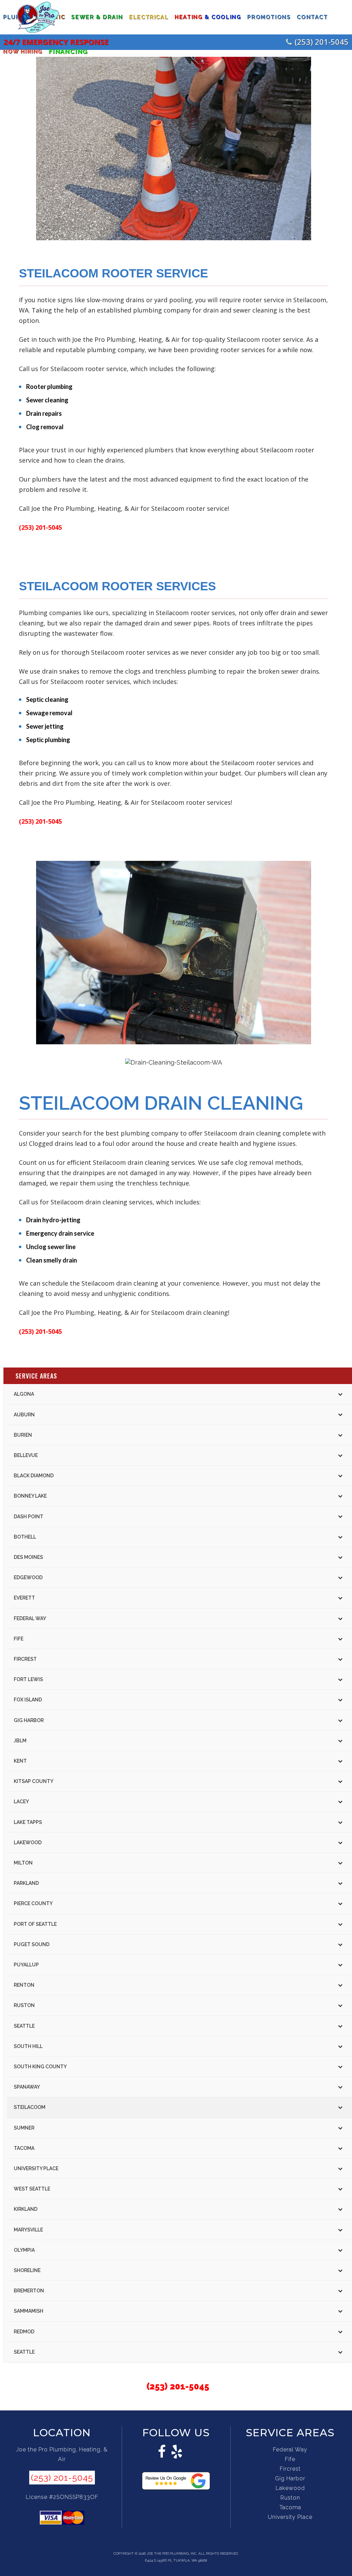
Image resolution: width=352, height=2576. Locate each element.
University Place (290, 2517)
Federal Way (290, 2450)
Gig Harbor (290, 2478)
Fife (290, 2459)
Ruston (290, 2498)
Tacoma (290, 2507)
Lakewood (290, 2488)
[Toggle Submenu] (340, 1394)
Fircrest (290, 2469)
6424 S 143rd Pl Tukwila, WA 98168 (176, 2560)
